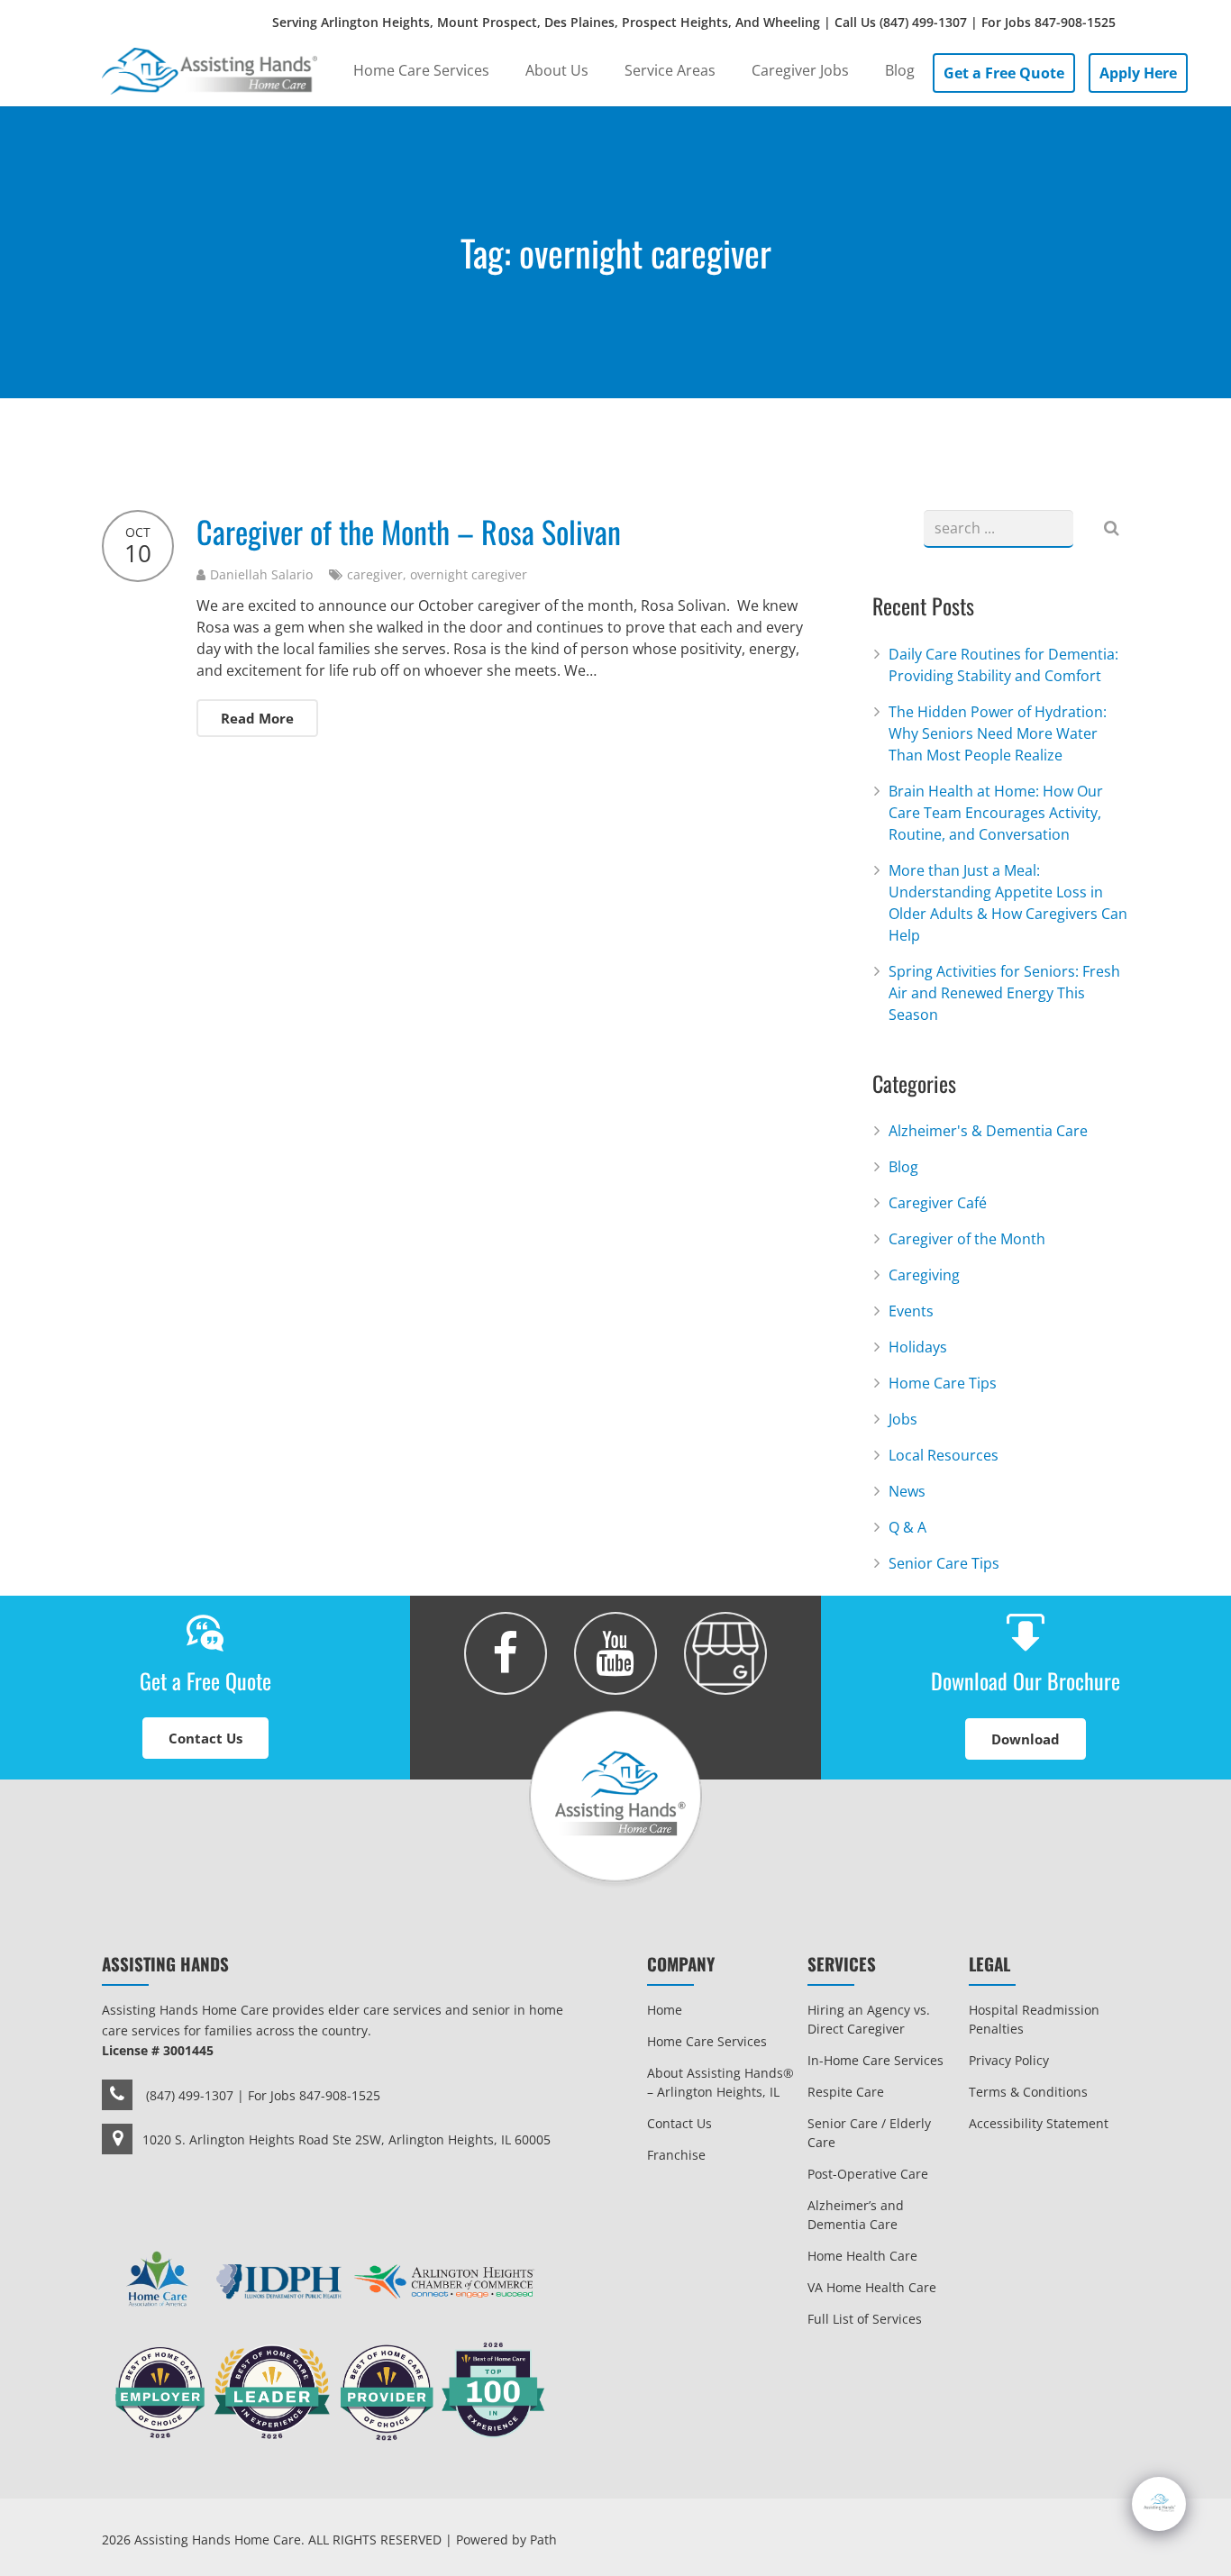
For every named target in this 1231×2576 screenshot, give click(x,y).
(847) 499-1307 (923, 22)
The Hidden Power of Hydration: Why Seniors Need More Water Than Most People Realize (998, 733)
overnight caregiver (469, 574)
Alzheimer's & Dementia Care (988, 1131)
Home (665, 2010)
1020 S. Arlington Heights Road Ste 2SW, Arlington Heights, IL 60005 (347, 2139)
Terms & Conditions (1028, 2092)
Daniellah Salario (261, 574)
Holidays (918, 1347)
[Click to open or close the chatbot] (1159, 2504)
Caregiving (924, 1275)
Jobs (903, 1419)
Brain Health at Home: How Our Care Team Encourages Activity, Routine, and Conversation (996, 813)
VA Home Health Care (872, 2287)
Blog (903, 1167)
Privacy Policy (1009, 2060)
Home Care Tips (943, 1383)
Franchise (676, 2155)
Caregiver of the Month (967, 1239)
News (907, 1491)
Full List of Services (865, 2319)
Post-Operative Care (868, 2174)
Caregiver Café (938, 1203)
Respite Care (846, 2092)
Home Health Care (862, 2256)
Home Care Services (707, 2041)
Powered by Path (506, 2540)
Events (911, 1311)
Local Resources (944, 1455)
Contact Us (679, 2123)
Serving (694, 22)
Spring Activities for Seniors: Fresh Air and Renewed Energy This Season (1004, 993)
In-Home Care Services (875, 2060)
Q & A (907, 1527)
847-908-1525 (1075, 22)
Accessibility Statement (1039, 2123)
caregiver (375, 574)
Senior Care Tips (944, 1563)
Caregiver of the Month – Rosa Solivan (409, 531)
